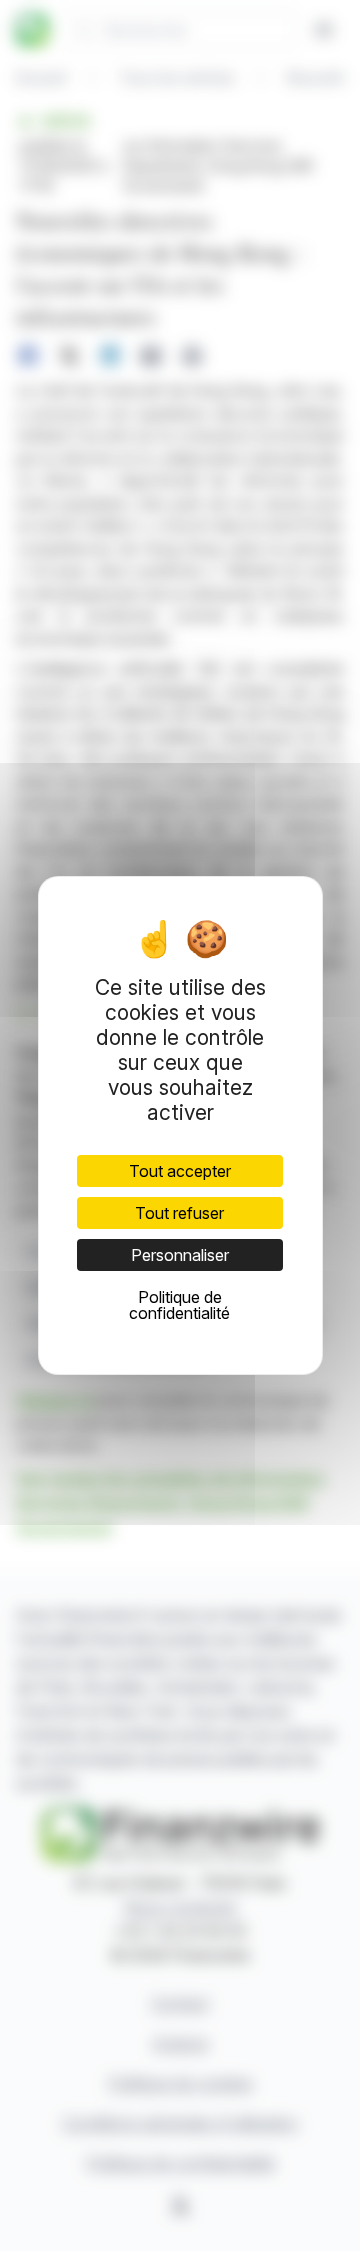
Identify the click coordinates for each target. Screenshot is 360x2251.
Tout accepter (180, 1171)
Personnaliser (180, 1255)
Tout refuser (179, 1213)
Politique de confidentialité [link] (179, 1305)
